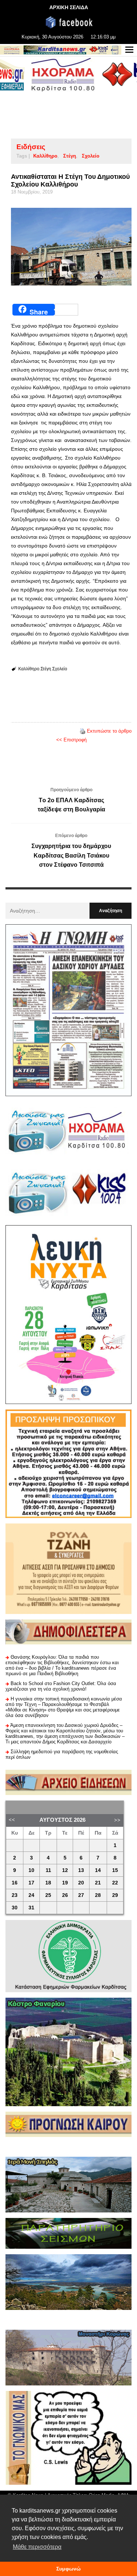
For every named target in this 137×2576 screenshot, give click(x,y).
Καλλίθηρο (45, 156)
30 (15, 1908)
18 (48, 1883)
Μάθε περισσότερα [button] (37, 2547)
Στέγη (70, 156)
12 (65, 1870)
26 (65, 1895)
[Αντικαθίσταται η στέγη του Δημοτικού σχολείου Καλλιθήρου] (71, 247)
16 (15, 1883)
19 (65, 1883)
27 (81, 1895)
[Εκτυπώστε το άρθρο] (83, 731)
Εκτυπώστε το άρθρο (109, 731)
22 (115, 1883)
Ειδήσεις (31, 147)
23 (15, 1895)
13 (81, 1870)
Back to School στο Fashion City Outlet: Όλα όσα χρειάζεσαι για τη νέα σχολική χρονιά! (61, 1686)
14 (98, 1870)
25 (48, 1895)
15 (115, 1870)
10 (31, 1870)
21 (98, 1883)
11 (48, 1870)
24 (31, 1895)
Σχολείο (91, 156)
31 (31, 1908)
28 (98, 1895)
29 (115, 1895)
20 (81, 1883)
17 (31, 1883)
